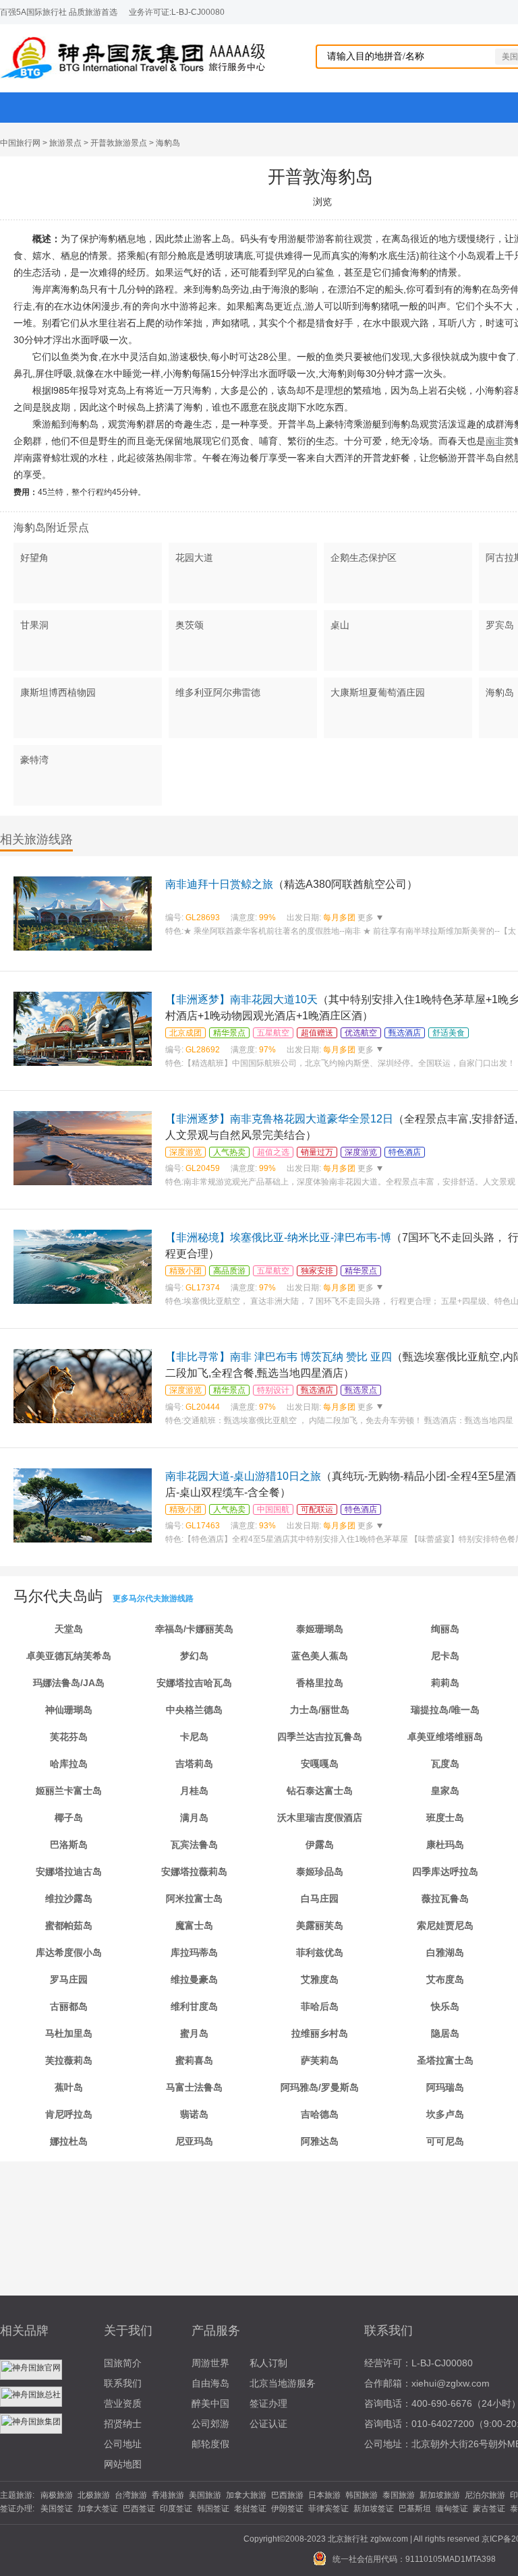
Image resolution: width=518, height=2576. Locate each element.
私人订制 (268, 2363)
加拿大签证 (98, 2509)
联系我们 (123, 2383)
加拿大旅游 (246, 2495)
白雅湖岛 (445, 1952)
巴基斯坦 (415, 2509)
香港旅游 (168, 2495)
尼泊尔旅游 (485, 2495)
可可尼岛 (445, 2141)
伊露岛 (320, 1845)
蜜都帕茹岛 (69, 1925)
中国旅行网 (20, 143)
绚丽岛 (445, 1629)
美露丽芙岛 (320, 1925)
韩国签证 (213, 2509)
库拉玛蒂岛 (194, 1952)
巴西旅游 (287, 2495)
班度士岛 (445, 1818)
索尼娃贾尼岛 (445, 1925)
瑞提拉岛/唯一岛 (445, 1710)
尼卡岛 (445, 1656)
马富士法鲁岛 (194, 2087)
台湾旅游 (131, 2495)
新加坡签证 (374, 2509)
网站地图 (123, 2464)
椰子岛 (69, 1818)
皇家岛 (445, 1791)
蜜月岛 (194, 2033)
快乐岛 (445, 2006)
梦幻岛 (194, 1656)
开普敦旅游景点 (119, 143)
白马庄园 (320, 1898)
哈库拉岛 (69, 1764)
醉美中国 (210, 2403)
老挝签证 (250, 2509)
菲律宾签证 (328, 2509)
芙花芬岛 (69, 1737)
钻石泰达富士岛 (320, 1791)
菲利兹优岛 (320, 1952)
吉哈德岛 (320, 2114)
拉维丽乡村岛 (320, 2033)
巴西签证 (139, 2509)
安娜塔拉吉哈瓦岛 (194, 1683)
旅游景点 (65, 143)
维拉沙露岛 (69, 1898)
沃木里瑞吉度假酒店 (320, 1818)
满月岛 (194, 1818)
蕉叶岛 (69, 2087)
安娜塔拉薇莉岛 (194, 1871)
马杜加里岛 (69, 2033)
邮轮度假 (210, 2444)
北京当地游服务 (283, 2383)
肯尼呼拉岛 (69, 2114)
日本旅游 (324, 2495)
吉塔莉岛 (194, 1764)
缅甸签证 (452, 2509)
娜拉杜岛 (69, 2141)
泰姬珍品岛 (320, 1871)
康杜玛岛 (445, 1845)
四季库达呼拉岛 (445, 1871)
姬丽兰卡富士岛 (69, 1791)
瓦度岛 (445, 1764)
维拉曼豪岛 (194, 1979)
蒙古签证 (489, 2509)
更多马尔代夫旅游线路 (153, 1598)
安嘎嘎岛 (320, 1764)
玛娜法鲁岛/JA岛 (69, 1683)
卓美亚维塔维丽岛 (445, 1737)
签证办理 (268, 2403)
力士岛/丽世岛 (320, 1710)
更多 (365, 918)
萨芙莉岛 (320, 2060)
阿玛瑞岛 (445, 2087)
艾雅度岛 (320, 1979)
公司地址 (123, 2444)
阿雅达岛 (320, 2141)
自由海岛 (210, 2383)
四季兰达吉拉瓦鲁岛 (320, 1737)
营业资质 (123, 2403)
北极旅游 (94, 2495)
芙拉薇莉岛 (69, 2060)
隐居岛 (445, 2033)
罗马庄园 (69, 1979)
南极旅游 (57, 2495)
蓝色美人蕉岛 (320, 1656)
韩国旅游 (362, 2495)
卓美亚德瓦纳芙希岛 (69, 1656)
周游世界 (210, 2363)
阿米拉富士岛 (194, 1898)
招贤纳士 (123, 2424)
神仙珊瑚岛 (69, 1710)
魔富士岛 (194, 1925)
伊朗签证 (287, 2509)
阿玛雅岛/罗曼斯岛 (320, 2087)
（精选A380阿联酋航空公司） (291, 884)
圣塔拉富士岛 (445, 2060)
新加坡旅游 (440, 2495)
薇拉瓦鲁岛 (445, 1898)
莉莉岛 (445, 1683)
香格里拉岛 (320, 1683)
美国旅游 (205, 2495)
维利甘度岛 (194, 2006)
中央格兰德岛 (194, 1710)
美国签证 (57, 2509)
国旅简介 (123, 2363)
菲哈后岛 (320, 2006)
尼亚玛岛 (194, 2141)
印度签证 (176, 2509)
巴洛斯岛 (69, 1845)
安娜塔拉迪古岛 (69, 1871)
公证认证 (268, 2424)
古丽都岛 (69, 2006)
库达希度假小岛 (69, 1952)
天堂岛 (69, 1629)
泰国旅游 (399, 2495)
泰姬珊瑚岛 (320, 1629)
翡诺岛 (194, 2114)
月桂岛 (194, 1791)
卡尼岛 (194, 1737)
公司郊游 (210, 2424)
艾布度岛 (445, 1979)
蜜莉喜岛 (194, 2060)
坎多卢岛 (445, 2114)
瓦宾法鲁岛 (194, 1845)
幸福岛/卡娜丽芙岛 (194, 1629)
